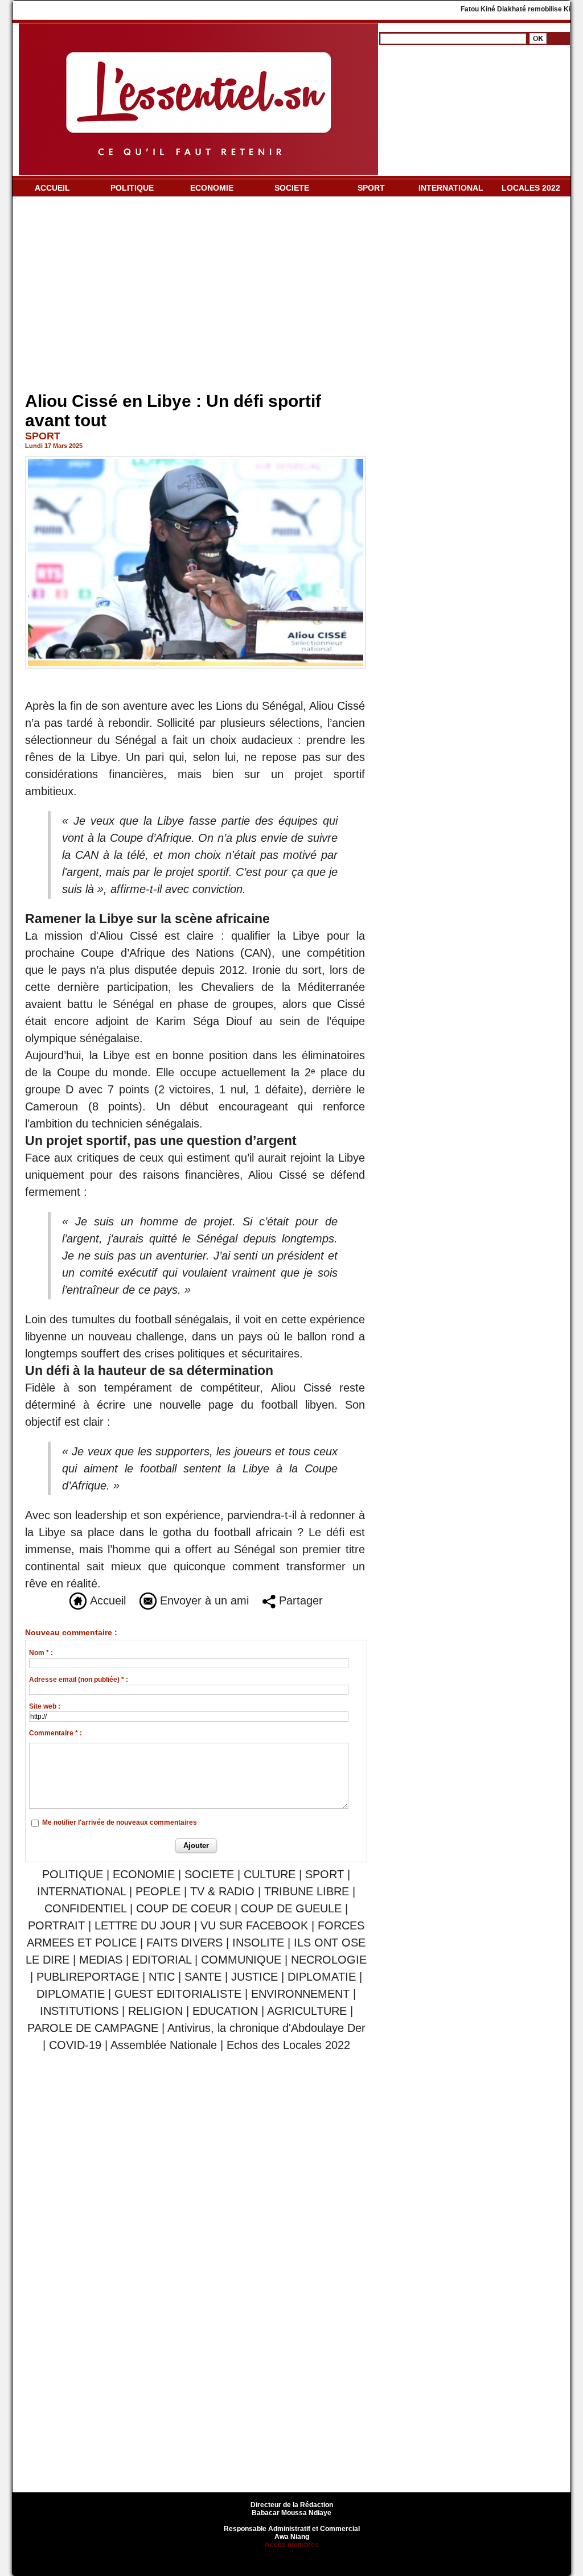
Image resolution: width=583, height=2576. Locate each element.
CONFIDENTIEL (85, 1908)
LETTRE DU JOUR (143, 1925)
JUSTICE (254, 1977)
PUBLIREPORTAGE (88, 1977)
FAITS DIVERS (184, 1943)
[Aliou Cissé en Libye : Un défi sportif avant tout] (196, 459)
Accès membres (292, 2545)
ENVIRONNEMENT (300, 1994)
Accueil (106, 1600)
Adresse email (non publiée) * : (79, 1680)
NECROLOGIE (329, 1960)
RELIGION (155, 2011)
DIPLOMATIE (322, 1977)
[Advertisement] (196, 297)
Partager (299, 1600)
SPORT (371, 188)
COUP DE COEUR (185, 1908)
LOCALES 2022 (531, 188)
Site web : (45, 1706)
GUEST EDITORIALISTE (178, 1994)
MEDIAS (101, 1960)
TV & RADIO (222, 1891)
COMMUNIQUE (241, 1960)
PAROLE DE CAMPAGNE (93, 2028)
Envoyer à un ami (203, 1600)
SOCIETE (292, 188)
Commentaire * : (56, 1733)
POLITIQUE (132, 188)
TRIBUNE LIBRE (308, 1891)
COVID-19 (75, 2045)
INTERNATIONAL (451, 188)
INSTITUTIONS (79, 2011)
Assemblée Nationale (164, 2045)
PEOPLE (158, 1891)
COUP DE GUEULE (293, 1908)
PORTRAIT (56, 1925)
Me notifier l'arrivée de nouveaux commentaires (120, 1822)
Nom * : (41, 1653)
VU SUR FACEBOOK (254, 1925)
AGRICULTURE (307, 2011)
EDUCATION (225, 2011)
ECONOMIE (212, 188)
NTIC (162, 1977)
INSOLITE (258, 1943)
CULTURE (270, 1874)
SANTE (203, 1977)
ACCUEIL (52, 188)
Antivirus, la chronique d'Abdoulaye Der (266, 2028)
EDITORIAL (162, 1960)
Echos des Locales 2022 (288, 2045)
